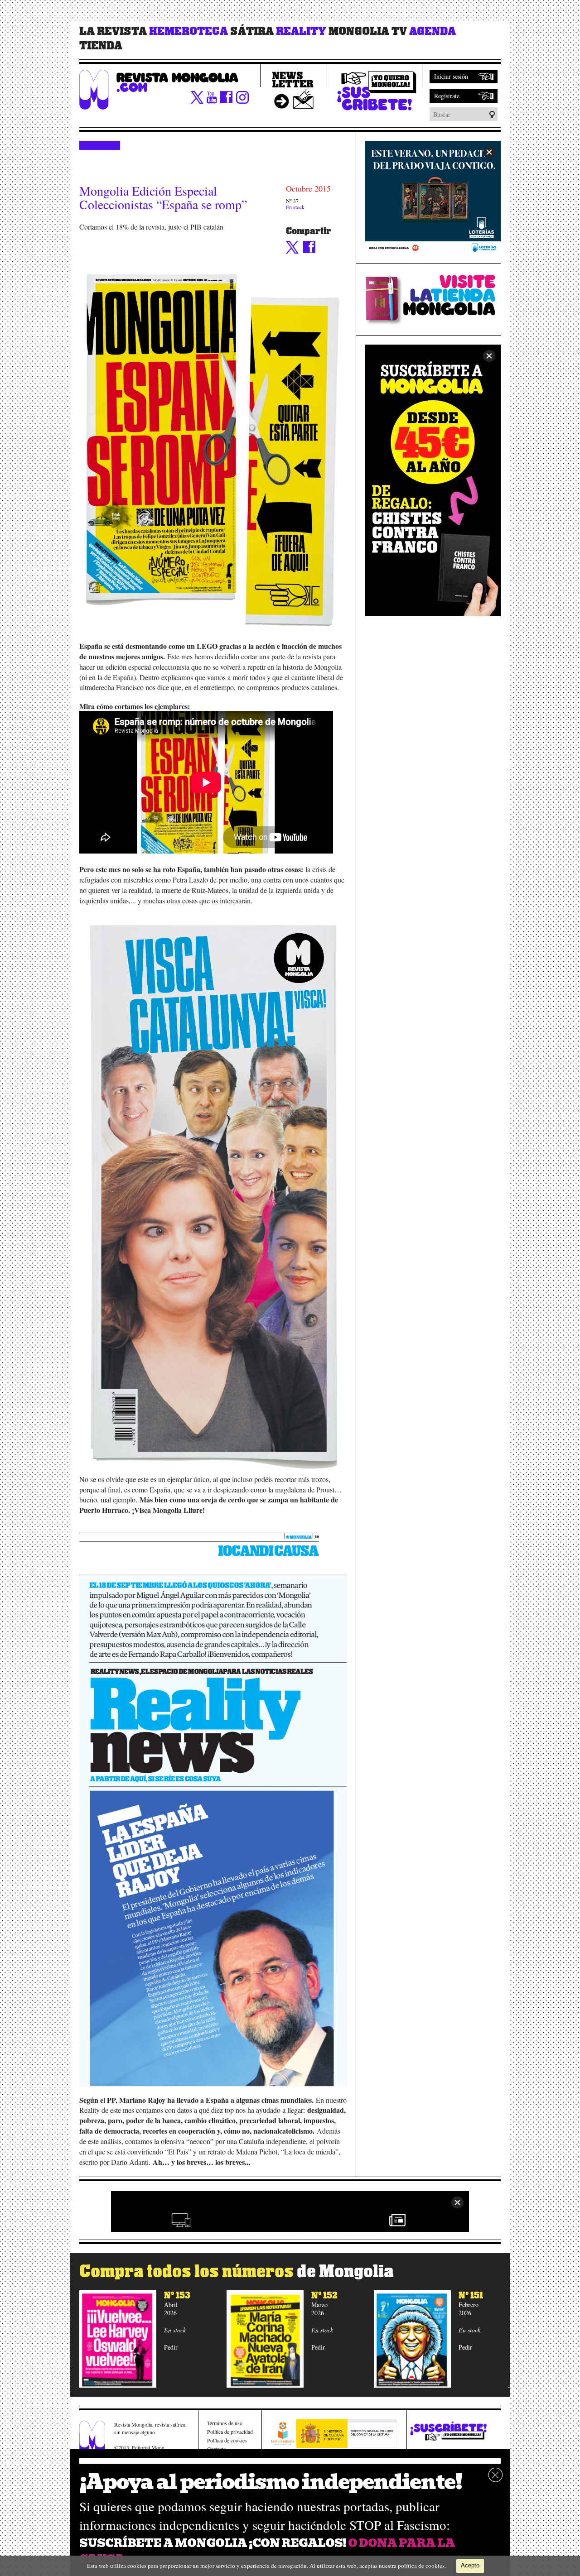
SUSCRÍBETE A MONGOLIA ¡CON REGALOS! (213, 2543)
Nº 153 (177, 2295)
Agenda (433, 31)
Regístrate (447, 96)
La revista (113, 31)
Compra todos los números (237, 2271)
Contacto (217, 2449)
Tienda (101, 46)
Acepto (470, 2565)
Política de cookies (227, 2440)
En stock (295, 207)
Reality (301, 31)
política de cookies (421, 2565)
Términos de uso (225, 2423)
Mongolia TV (368, 31)
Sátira (252, 31)
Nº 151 (471, 2295)
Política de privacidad (230, 2432)
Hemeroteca (188, 31)
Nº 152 (324, 2295)
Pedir (171, 2347)
